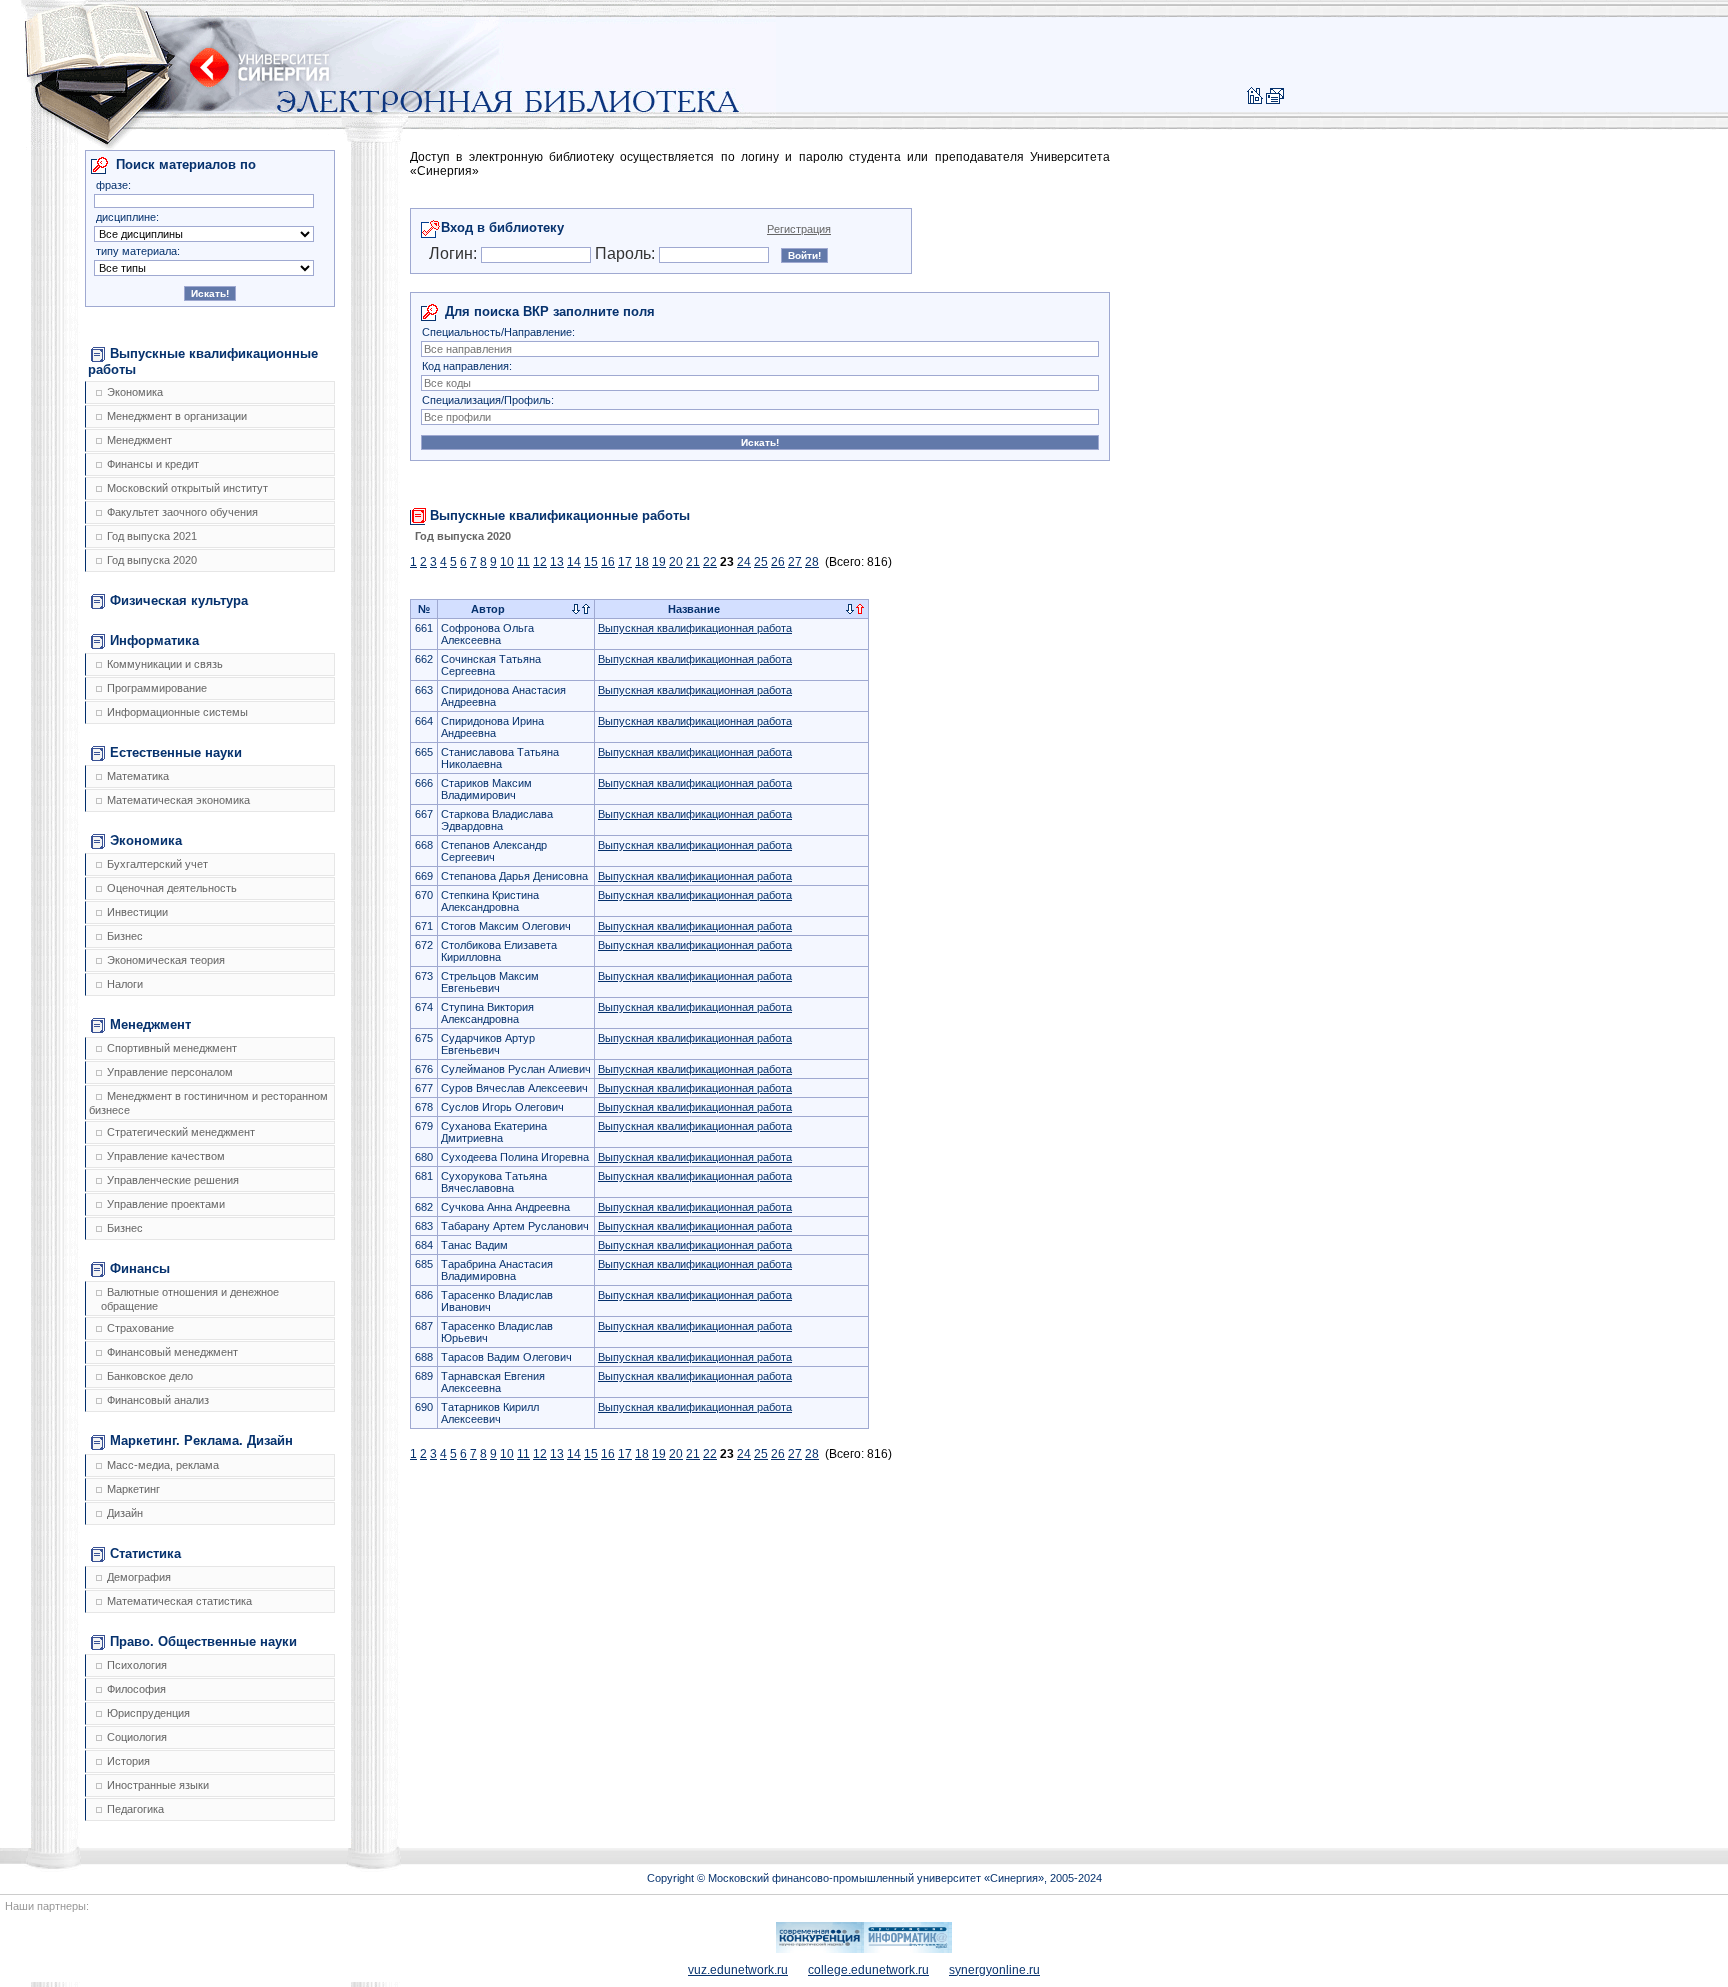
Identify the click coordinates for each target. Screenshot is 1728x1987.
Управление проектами (166, 1204)
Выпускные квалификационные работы (203, 361)
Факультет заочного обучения (182, 512)
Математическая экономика (178, 800)
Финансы (140, 1268)
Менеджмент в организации (177, 416)
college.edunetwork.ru (868, 1970)
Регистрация (799, 229)
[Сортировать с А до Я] (576, 610)
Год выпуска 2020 (152, 560)
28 (812, 562)
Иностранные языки (158, 1785)
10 (507, 562)
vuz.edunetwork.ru (738, 1970)
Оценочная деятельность (172, 888)
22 (710, 562)
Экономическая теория (166, 960)
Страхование (140, 1328)
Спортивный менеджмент (172, 1048)
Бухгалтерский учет (157, 864)
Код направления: (467, 366)
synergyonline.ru (994, 1970)
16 (608, 562)
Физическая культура (179, 600)
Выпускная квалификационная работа (695, 628)
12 (540, 562)
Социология (137, 1737)
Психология (137, 1665)
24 (744, 562)
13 (557, 562)
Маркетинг (133, 1489)
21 (693, 562)
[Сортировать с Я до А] (586, 610)
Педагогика (135, 1809)
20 (676, 562)
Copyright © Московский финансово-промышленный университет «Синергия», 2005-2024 (874, 1878)
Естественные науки (176, 752)
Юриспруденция (148, 1713)
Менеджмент (139, 440)
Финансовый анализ (158, 1400)
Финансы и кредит (153, 464)
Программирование (157, 688)
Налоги (125, 984)
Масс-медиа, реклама (163, 1465)
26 (778, 562)
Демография (139, 1577)
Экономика (135, 392)
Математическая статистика (179, 1601)
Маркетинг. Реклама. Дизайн (201, 1440)
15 (591, 562)
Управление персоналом (170, 1072)
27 (795, 562)
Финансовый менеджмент (172, 1352)
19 (659, 562)
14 (574, 562)
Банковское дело (150, 1376)
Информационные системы (177, 712)
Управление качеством (166, 1156)
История (128, 1761)
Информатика (154, 640)
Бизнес (125, 936)
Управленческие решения (173, 1180)
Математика (138, 776)
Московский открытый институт (187, 488)
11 (523, 562)
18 (642, 562)
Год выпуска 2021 (152, 536)
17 (625, 562)
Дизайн (125, 1513)
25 (761, 562)
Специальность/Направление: (498, 332)
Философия (136, 1689)
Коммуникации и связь (165, 664)
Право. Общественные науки (203, 1641)
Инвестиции (137, 912)
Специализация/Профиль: (488, 400)
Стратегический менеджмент (181, 1132)
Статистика (145, 1553)
